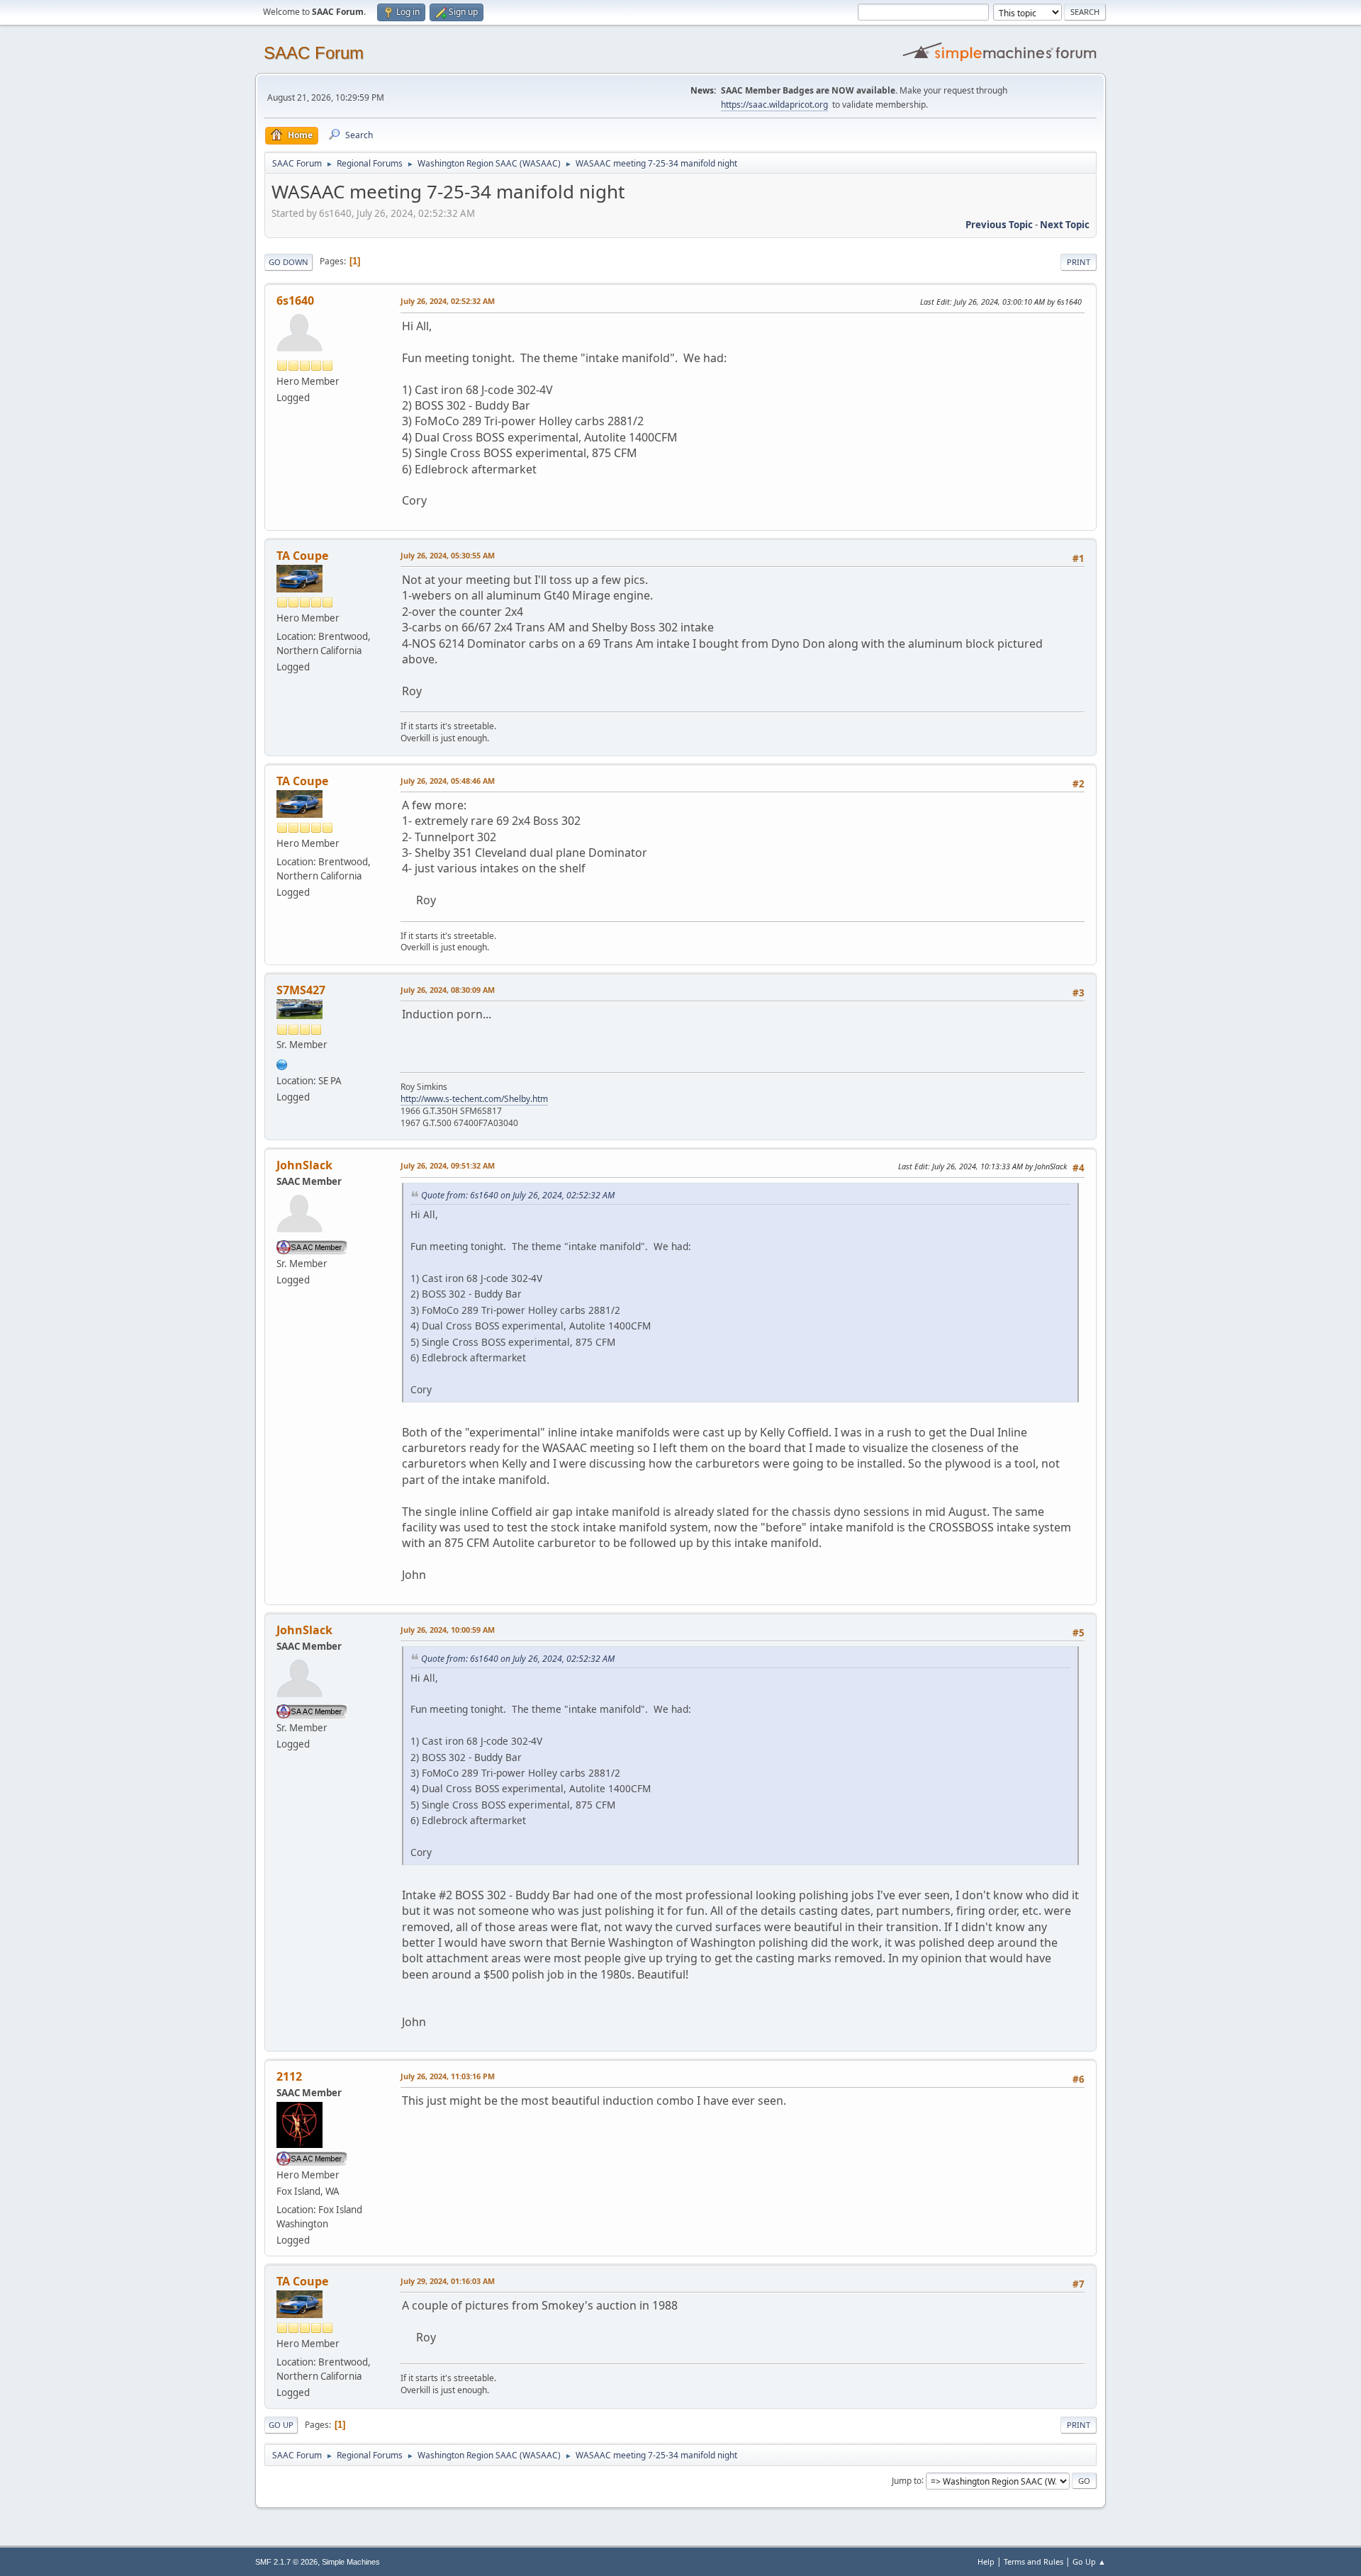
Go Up (281, 2425)
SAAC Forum (314, 53)
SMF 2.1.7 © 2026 (286, 2562)
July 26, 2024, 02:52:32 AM (448, 301)
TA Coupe (302, 556)
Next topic (1065, 225)
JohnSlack (304, 1165)
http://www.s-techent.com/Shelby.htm (474, 1099)
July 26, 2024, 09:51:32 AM (448, 1165)
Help (986, 2561)
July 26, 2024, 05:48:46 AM (448, 781)
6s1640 (295, 300)
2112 (289, 2076)
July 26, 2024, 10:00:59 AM (448, 1630)
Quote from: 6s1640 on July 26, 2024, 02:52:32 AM (518, 1195)
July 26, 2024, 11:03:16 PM (448, 2076)
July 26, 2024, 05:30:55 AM (448, 555)
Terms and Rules (1034, 2561)
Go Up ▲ (1089, 2561)
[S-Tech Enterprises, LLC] (282, 1063)
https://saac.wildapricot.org (774, 105)
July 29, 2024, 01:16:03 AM (448, 2281)
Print (1079, 262)
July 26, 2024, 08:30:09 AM (448, 990)
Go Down (289, 262)
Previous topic (999, 225)
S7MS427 (301, 990)
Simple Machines (351, 2562)
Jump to (907, 2480)
